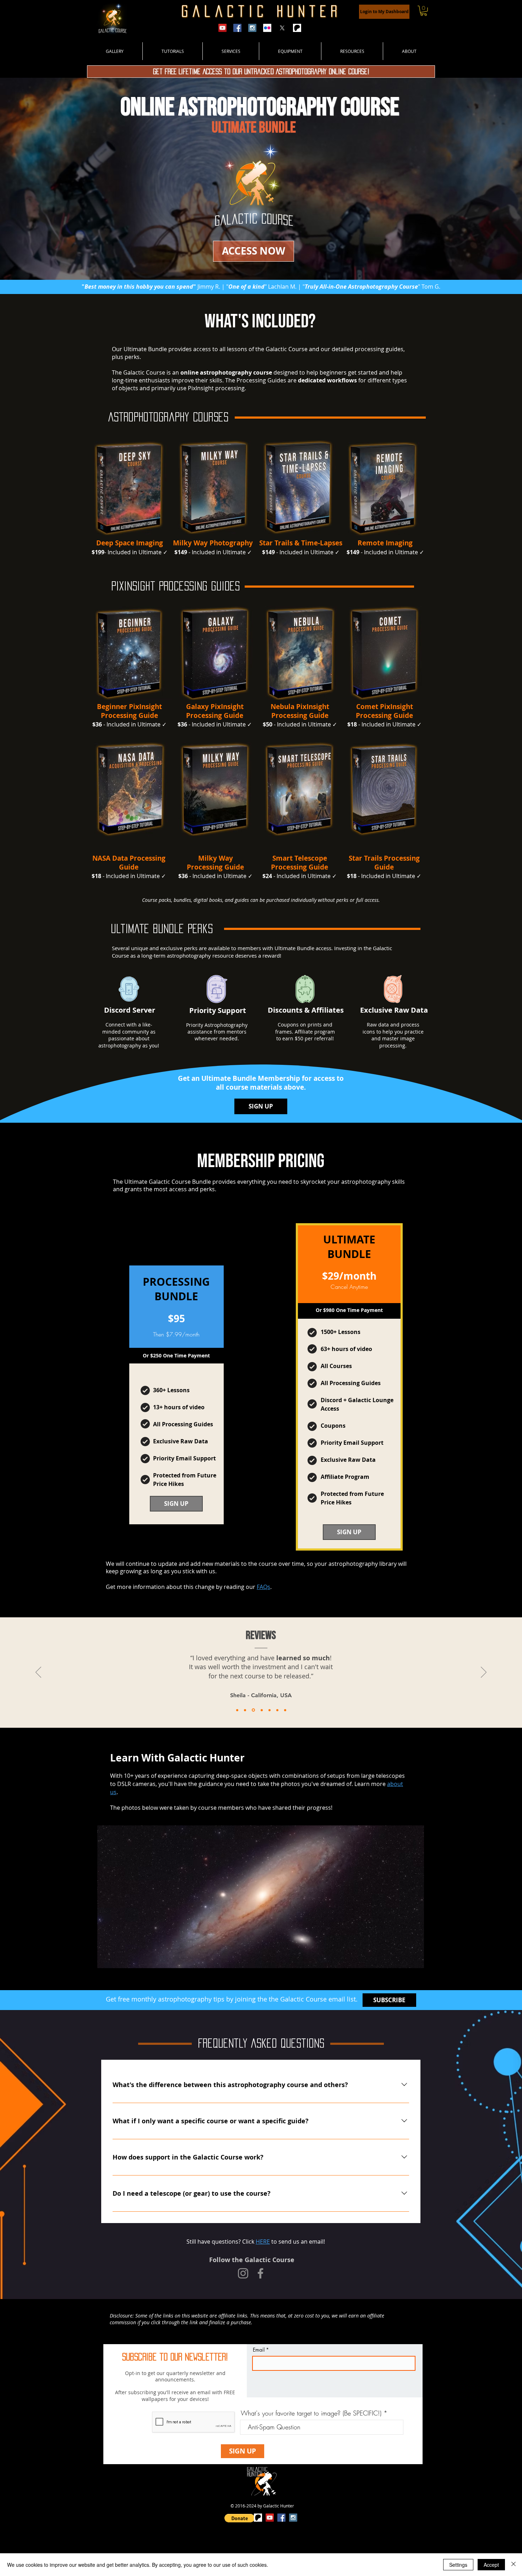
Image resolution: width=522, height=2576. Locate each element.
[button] (424, 11)
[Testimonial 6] (277, 1710)
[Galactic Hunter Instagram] (252, 28)
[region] (130, 488)
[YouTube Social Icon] (270, 2518)
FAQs (263, 1587)
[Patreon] (297, 28)
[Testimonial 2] (245, 1710)
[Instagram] (243, 2273)
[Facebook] (260, 2273)
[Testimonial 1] (237, 1710)
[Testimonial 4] (261, 1710)
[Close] (513, 2565)
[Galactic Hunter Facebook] (237, 28)
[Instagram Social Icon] (293, 2518)
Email (259, 2350)
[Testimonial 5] (270, 1710)
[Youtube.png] (222, 28)
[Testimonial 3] (253, 1710)
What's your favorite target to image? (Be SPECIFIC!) (311, 2413)
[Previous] (38, 1673)
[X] (282, 28)
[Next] (484, 1673)
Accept (491, 2565)
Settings (458, 2565)
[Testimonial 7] (285, 1710)
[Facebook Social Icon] (281, 2518)
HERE (263, 2242)
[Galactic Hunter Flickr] (267, 28)
